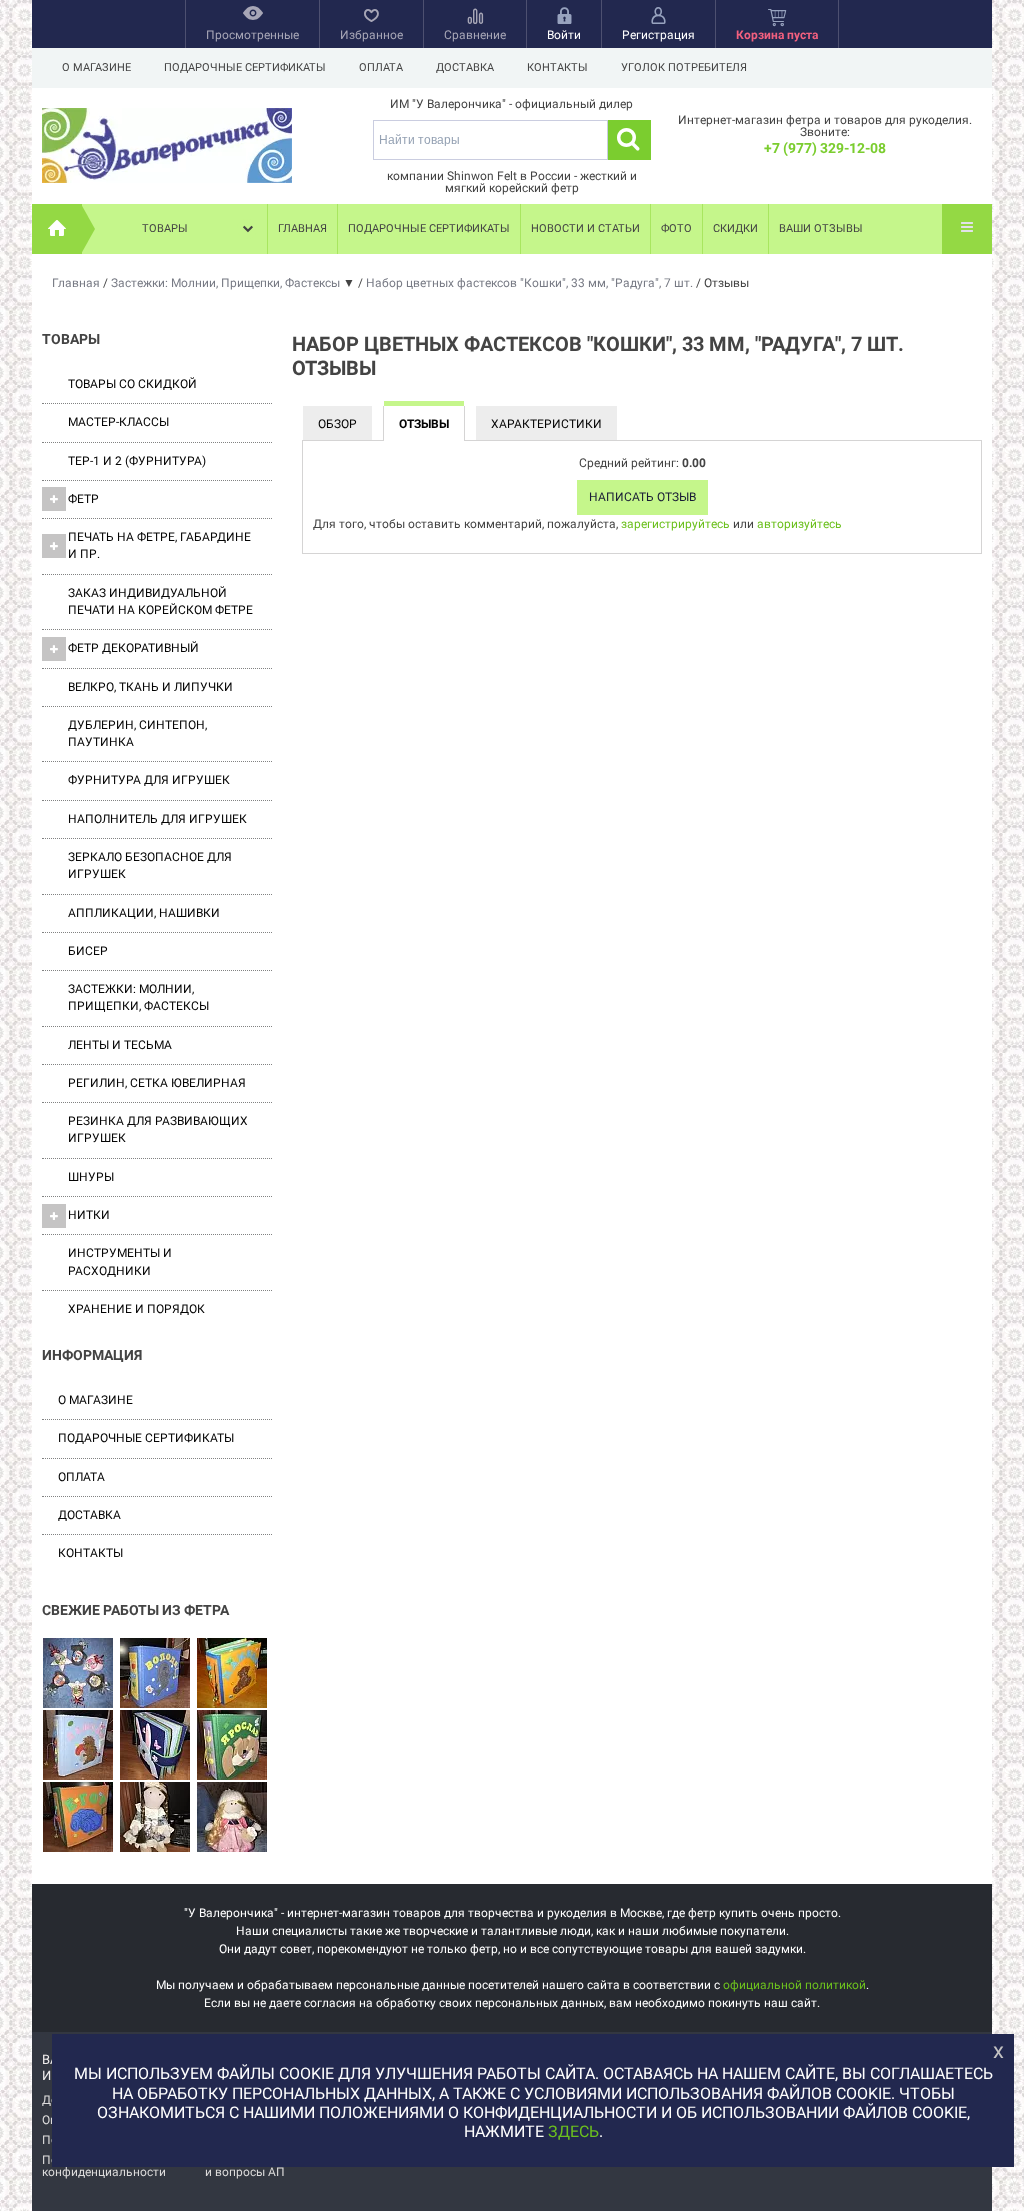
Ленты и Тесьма (120, 1045)
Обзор (337, 424)
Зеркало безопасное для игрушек (150, 865)
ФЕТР (83, 499)
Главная (302, 228)
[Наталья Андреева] (78, 1674)
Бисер (88, 951)
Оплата (381, 67)
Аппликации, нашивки (144, 913)
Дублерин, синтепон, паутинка (137, 733)
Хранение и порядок (136, 1309)
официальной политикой (794, 1985)
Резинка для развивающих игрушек (158, 1129)
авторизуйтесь (799, 524)
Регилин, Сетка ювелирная (157, 1083)
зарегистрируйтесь (675, 524)
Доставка (465, 67)
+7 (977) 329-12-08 (825, 148)
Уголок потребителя (684, 67)
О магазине (96, 67)
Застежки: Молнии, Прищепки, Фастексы (138, 997)
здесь (573, 2131)
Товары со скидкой (132, 384)
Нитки (89, 1215)
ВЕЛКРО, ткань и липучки (150, 687)
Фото (676, 228)
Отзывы (424, 424)
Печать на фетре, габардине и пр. (159, 545)
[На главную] (57, 229)
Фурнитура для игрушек (149, 780)
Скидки (735, 228)
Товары (165, 228)
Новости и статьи (585, 228)
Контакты (557, 67)
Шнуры (91, 1177)
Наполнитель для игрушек (157, 819)
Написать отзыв (642, 497)
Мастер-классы (118, 422)
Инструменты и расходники (120, 1261)
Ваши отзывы (821, 228)
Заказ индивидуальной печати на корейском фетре (160, 601)
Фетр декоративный (133, 648)
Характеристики (546, 424)
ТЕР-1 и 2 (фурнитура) (137, 461)
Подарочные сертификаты (245, 67)
